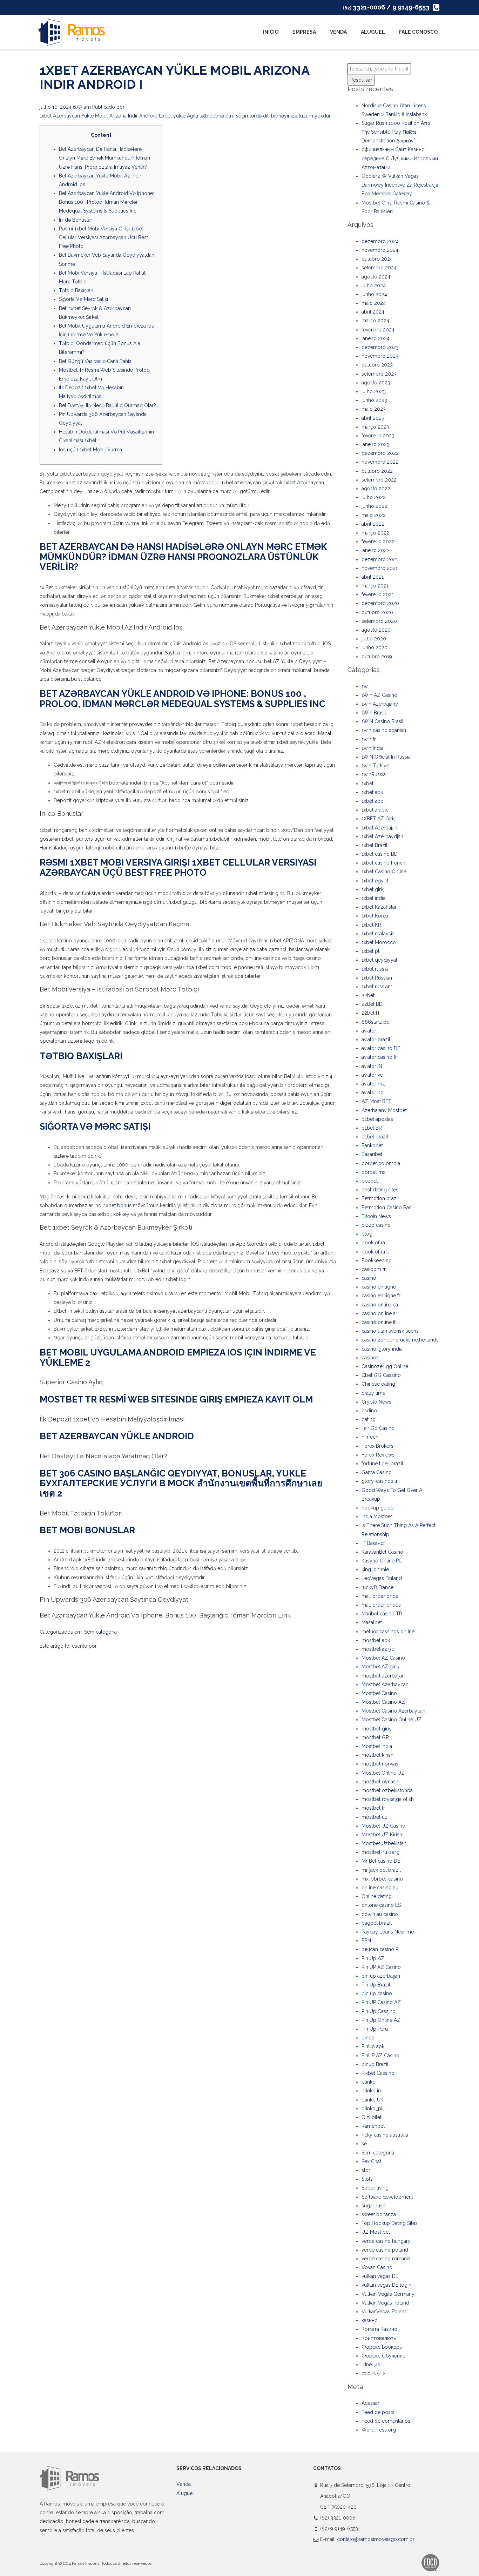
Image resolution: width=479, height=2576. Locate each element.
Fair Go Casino (378, 1428)
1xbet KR (371, 925)
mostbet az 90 (378, 1649)
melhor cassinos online (388, 1632)
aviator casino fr (379, 1057)
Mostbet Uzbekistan (384, 1843)
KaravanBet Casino (382, 1552)
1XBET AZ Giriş (379, 819)
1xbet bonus (118, 1205)
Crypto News (376, 1402)
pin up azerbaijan (381, 1976)
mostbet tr (373, 1808)
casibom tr (374, 1269)
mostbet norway (380, 1764)
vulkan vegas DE (380, 2276)
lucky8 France (377, 1587)
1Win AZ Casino (379, 695)
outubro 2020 (377, 612)
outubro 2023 (377, 365)
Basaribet (372, 1154)
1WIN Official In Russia (386, 757)
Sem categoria (100, 1632)
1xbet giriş (373, 889)
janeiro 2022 (376, 550)
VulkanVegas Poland (384, 2312)
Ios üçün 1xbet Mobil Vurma (90, 450)
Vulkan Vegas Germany (388, 2294)
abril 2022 (373, 524)
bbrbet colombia (381, 1163)
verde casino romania (386, 2259)
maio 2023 (374, 409)
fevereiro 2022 (378, 542)
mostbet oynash (380, 1782)
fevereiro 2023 (378, 436)
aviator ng (373, 1092)
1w (365, 686)
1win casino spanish (384, 730)
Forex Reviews (378, 1455)
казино (370, 2320)
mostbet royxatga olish (388, 1799)
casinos (370, 1358)
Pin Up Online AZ (381, 2020)
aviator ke (372, 1075)
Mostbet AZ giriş (380, 1667)
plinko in (371, 2091)
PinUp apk (373, 2046)
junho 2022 (374, 506)
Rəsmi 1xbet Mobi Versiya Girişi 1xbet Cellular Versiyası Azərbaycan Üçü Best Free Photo (103, 237)
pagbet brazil (377, 1923)
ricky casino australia (385, 2135)
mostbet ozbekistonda (387, 1790)
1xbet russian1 (377, 987)
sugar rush (373, 2206)
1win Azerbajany (380, 704)
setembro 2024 (379, 268)
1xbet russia (375, 969)
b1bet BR (372, 1128)
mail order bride (380, 1596)
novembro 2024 (380, 250)
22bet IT (371, 1013)
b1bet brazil (375, 1137)
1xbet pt (370, 951)
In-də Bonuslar (76, 220)
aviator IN (372, 1066)
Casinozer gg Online (385, 1366)
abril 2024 (373, 312)
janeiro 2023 (376, 444)
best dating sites (380, 1190)
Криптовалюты (379, 2338)
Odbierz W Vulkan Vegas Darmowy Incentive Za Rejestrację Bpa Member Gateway (400, 185)
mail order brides (381, 1605)
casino (369, 1278)
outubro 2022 (377, 471)
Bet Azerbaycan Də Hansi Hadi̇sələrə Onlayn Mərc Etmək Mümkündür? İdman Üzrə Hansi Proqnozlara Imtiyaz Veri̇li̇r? (104, 158)
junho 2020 (375, 647)
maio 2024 (374, 303)
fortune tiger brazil (382, 1464)
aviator (369, 1031)
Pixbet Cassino (378, 2073)
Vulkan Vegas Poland (385, 2303)
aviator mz (373, 1084)
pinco (368, 2038)
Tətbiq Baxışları (76, 290)
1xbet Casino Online (384, 872)
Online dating (377, 1896)
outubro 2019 (377, 657)
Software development (387, 2197)
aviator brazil (376, 1040)
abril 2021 (373, 577)
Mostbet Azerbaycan (385, 1684)
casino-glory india (382, 1349)
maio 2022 (374, 515)
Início (271, 32)
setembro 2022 (379, 480)
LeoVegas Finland (382, 1578)
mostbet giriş (376, 1729)
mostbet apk (376, 1640)
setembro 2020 (379, 621)
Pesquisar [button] (361, 80)
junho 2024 (374, 294)
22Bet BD (372, 1004)
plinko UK (373, 2100)
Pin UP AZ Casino (381, 1967)
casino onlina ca (380, 1305)
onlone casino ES (381, 1905)
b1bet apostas (377, 1119)
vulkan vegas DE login (386, 2285)
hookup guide (377, 1508)
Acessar (370, 2403)
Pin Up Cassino (379, 2011)
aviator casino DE (381, 1048)
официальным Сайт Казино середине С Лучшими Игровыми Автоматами (400, 158)
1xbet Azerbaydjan (382, 836)
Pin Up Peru (375, 2029)
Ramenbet (373, 2126)
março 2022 (375, 533)
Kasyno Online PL (382, 1561)
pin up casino (377, 1993)
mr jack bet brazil (381, 1870)
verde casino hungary (386, 2241)
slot (366, 2170)
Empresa (304, 32)
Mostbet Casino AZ (383, 1702)
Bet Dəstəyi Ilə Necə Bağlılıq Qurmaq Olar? (107, 405)
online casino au (380, 1888)
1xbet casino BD (380, 854)
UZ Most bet (376, 2232)
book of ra (373, 1243)
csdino (369, 1411)
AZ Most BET (376, 1101)
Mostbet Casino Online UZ (392, 1720)
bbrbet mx (373, 1172)
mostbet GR (375, 1737)
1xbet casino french (383, 863)
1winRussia (374, 774)
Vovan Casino (377, 2267)
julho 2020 (374, 639)
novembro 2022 (380, 462)
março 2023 (375, 427)
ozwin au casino (380, 1914)
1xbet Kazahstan (380, 907)
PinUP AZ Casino (380, 2056)
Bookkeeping (377, 1260)
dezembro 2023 (380, 347)
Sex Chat (371, 2161)
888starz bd (376, 1022)
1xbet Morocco (379, 942)
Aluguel (373, 32)
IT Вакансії (373, 1543)
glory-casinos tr (380, 1481)
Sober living (375, 2188)
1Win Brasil (374, 713)
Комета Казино (379, 2329)
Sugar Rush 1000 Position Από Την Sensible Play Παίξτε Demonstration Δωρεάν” (396, 132)
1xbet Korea (375, 916)
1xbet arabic (375, 810)
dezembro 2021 (380, 559)
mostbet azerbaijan (383, 1676)
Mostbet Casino (379, 1693)
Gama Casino (377, 1472)
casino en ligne (379, 1287)
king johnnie (375, 1569)
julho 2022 (374, 497)
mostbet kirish (377, 1755)
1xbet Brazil (375, 845)
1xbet (290, 483)
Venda (338, 32)
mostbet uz (375, 1817)
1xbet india (373, 898)
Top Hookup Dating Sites (390, 2223)
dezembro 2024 (380, 241)
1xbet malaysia (378, 934)
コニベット (374, 2373)
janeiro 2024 (376, 338)
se (364, 2144)
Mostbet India (377, 1746)
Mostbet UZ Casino (383, 1826)
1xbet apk (372, 792)
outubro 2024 (377, 259)
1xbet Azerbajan (379, 828)
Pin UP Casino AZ (381, 2002)
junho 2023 (374, 400)
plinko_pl (372, 2108)
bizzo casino (376, 1225)
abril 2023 (373, 418)
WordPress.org (379, 2430)
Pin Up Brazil (376, 1985)
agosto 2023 (376, 383)
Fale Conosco (418, 32)
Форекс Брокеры (382, 2347)
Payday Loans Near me (388, 1932)
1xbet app (373, 801)
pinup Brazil (375, 2064)
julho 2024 (374, 285)
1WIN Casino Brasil (383, 721)
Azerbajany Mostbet (384, 1110)
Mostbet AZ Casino (383, 1658)
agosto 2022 (376, 489)
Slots (367, 2179)
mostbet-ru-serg (380, 1852)
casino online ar (379, 1313)
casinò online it (379, 1322)
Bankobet (372, 1145)
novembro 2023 (380, 356)
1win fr (369, 739)
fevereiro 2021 (378, 594)
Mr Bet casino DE (381, 1861)
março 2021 (375, 586)
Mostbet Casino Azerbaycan (393, 1711)
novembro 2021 (380, 568)
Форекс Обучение (383, 2356)
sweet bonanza (379, 2214)
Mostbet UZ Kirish (382, 1835)
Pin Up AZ (373, 1958)
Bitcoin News (376, 1216)
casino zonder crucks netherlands (400, 1340)
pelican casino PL (381, 1949)
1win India (372, 748)
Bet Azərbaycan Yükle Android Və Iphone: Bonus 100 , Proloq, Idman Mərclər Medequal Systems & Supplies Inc (106, 202)
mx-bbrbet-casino (382, 1879)
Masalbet (372, 1622)
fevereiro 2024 (378, 330)
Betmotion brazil (380, 1198)
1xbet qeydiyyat (379, 960)
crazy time (373, 1393)
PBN (366, 1941)
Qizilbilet (372, 2117)
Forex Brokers (377, 1446)
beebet (370, 1181)
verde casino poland (385, 2250)
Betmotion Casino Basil (388, 1208)
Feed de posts (378, 2412)
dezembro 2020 (380, 603)
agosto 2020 (376, 630)
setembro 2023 (379, 374)
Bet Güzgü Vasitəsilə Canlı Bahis (95, 361)
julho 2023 (374, 391)
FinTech (370, 1437)
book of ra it (375, 1252)
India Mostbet (377, 1516)
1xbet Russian (377, 978)
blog (367, 1234)
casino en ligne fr (381, 1296)
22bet (368, 995)
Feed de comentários (386, 2421)
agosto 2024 (376, 277)
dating (369, 1419)
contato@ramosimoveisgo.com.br (376, 2539)
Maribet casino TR (382, 1614)
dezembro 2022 (380, 453)
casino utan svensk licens (390, 1331)
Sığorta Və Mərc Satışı (83, 299)
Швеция (371, 2365)
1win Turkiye (375, 766)
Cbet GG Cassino (381, 1375)
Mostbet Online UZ (383, 1773)
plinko (369, 2082)
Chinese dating (378, 1384)
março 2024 (375, 321)
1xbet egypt (375, 881)
